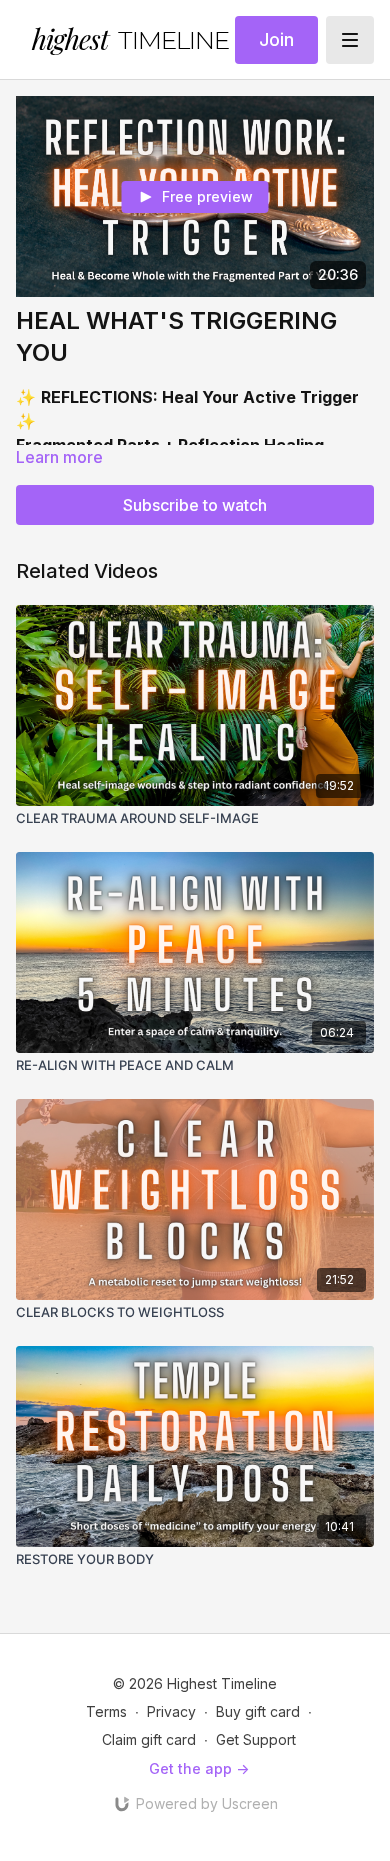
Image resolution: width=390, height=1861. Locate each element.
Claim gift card (149, 1739)
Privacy (171, 1711)
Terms (106, 1711)
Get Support (256, 1739)
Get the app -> (199, 1768)
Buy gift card (258, 1711)
